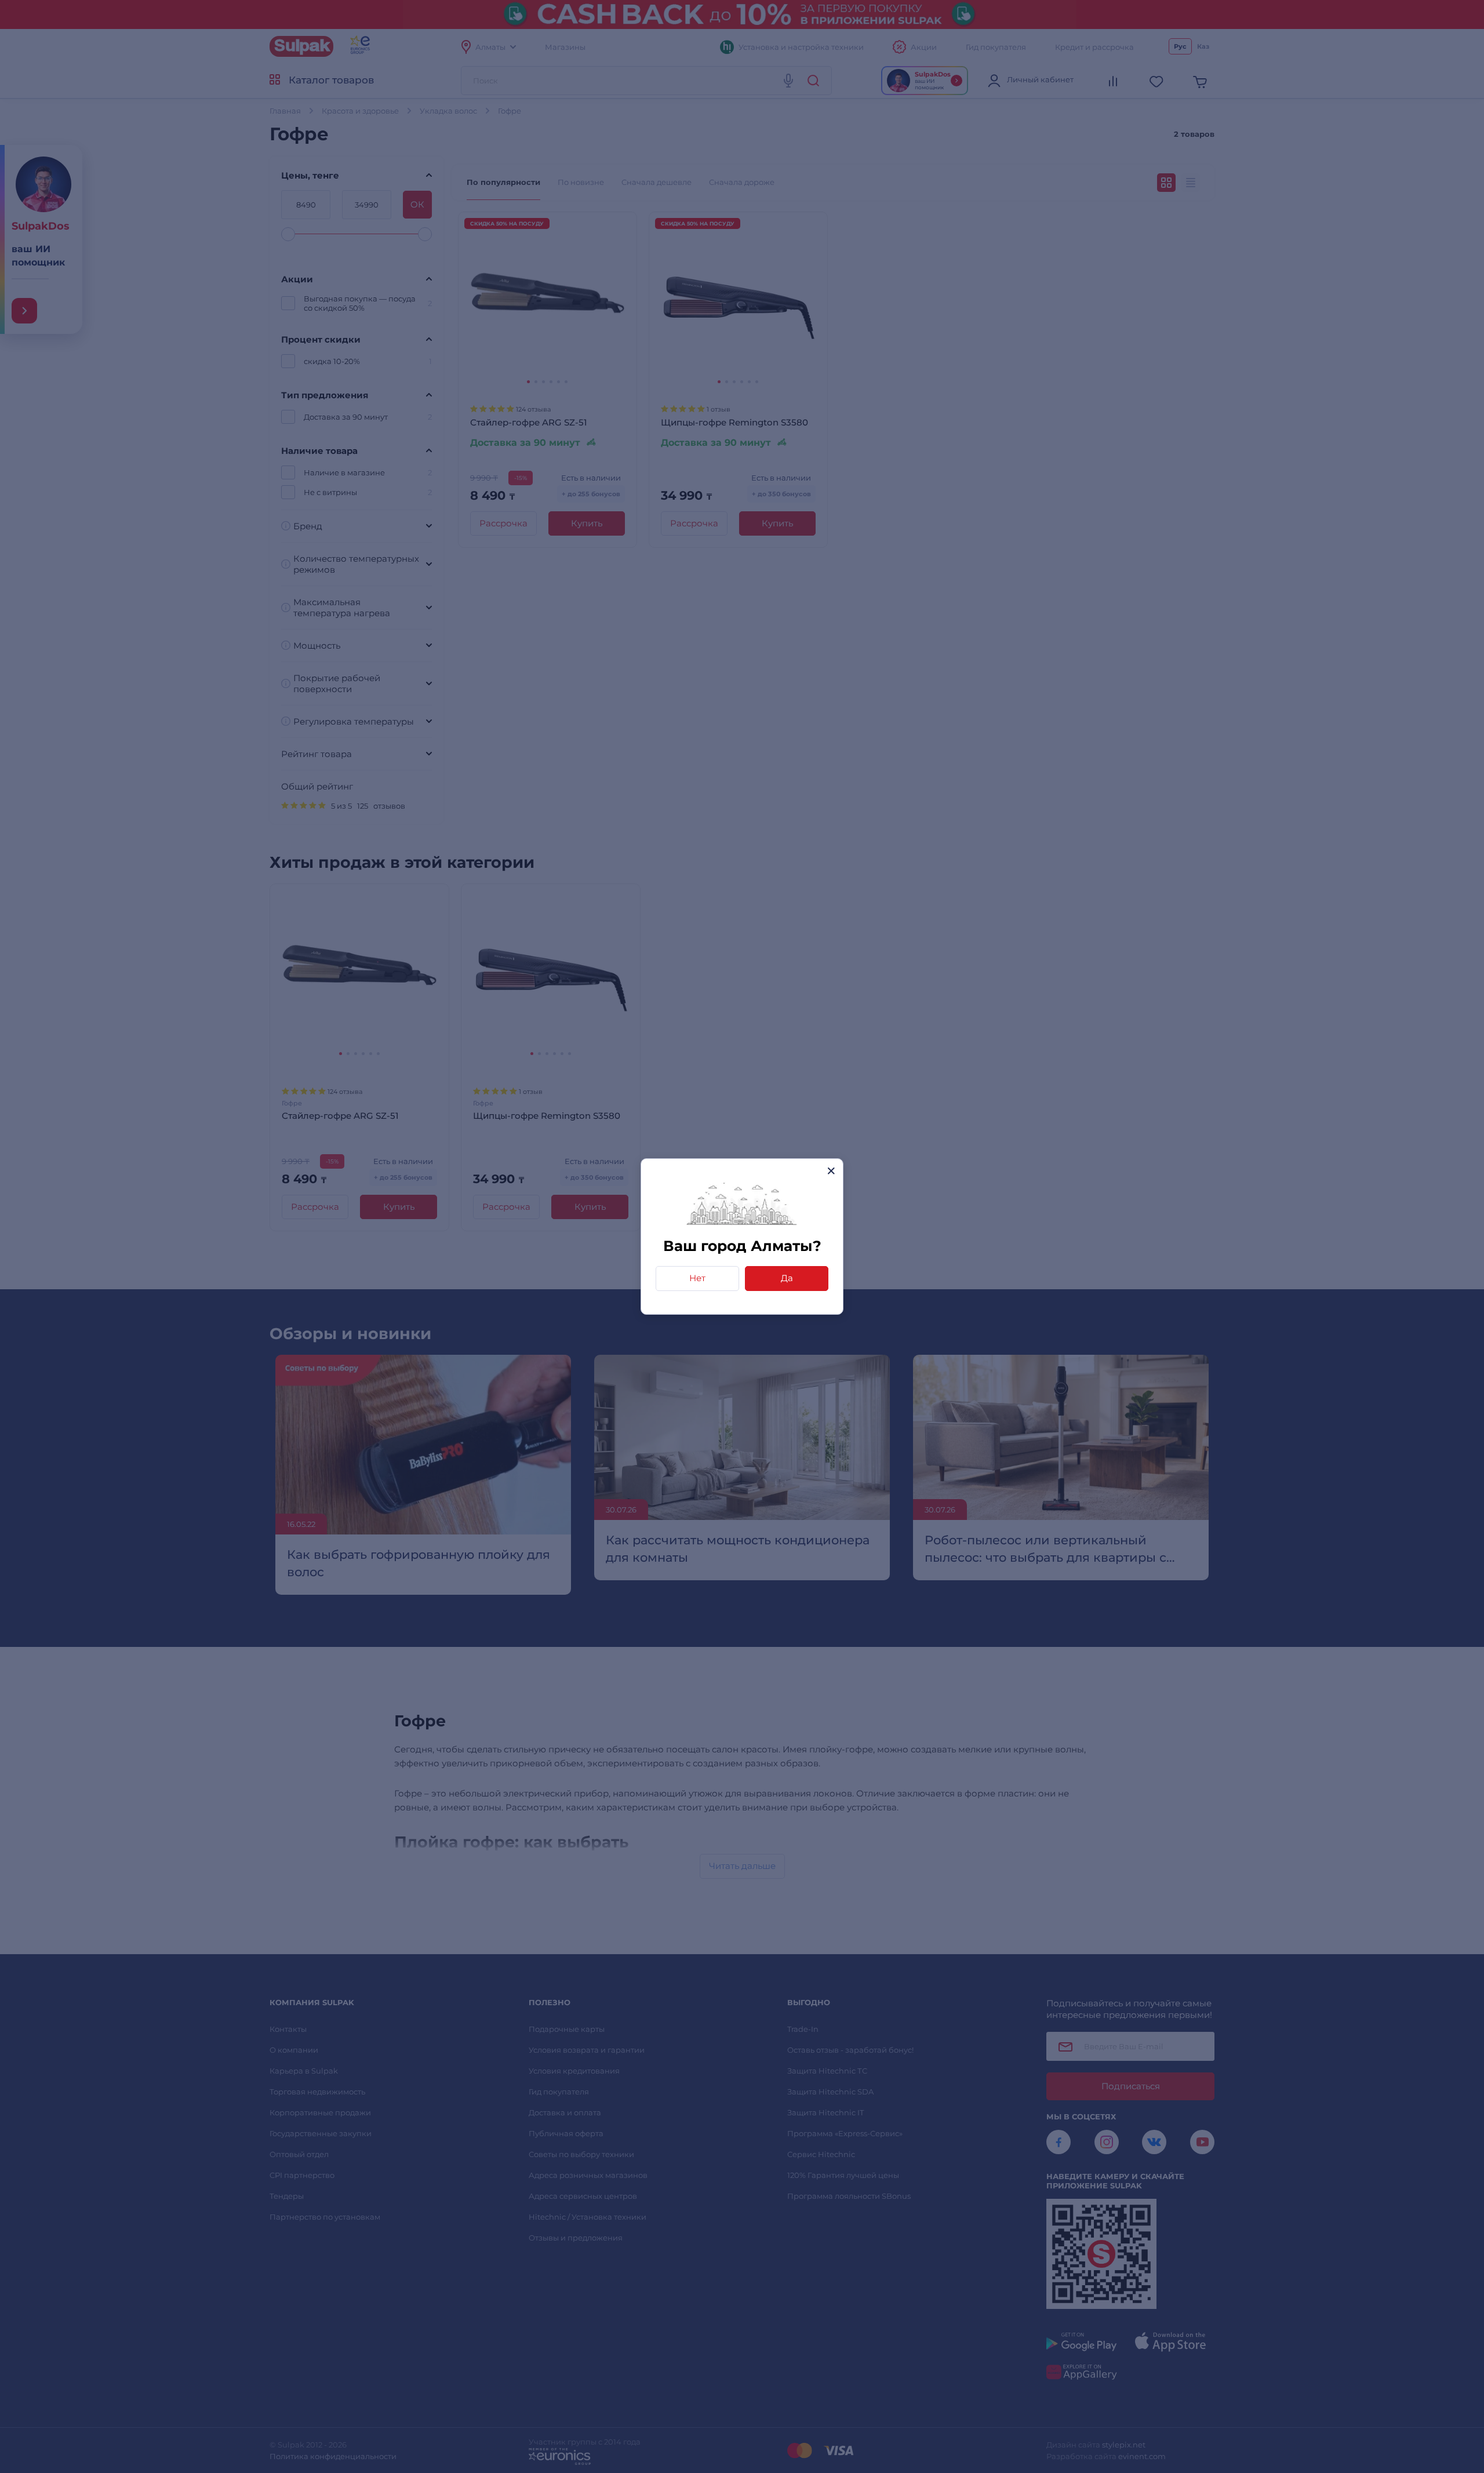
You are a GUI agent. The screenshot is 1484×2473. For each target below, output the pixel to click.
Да (787, 1278)
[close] (831, 1171)
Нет (697, 1278)
